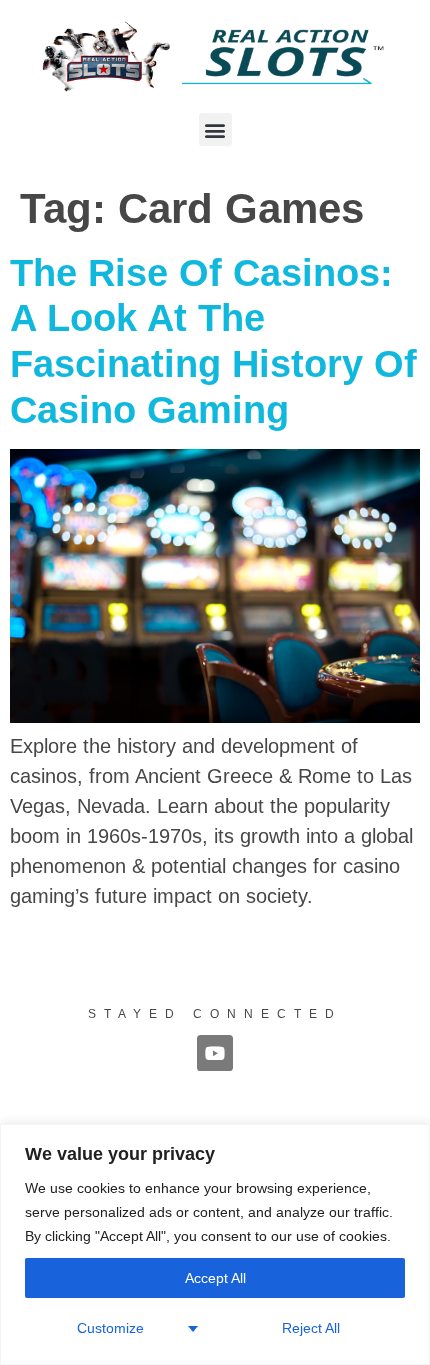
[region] (215, 1244)
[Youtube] (215, 1053)
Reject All (311, 1328)
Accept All (215, 1278)
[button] (215, 129)
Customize (110, 1328)
